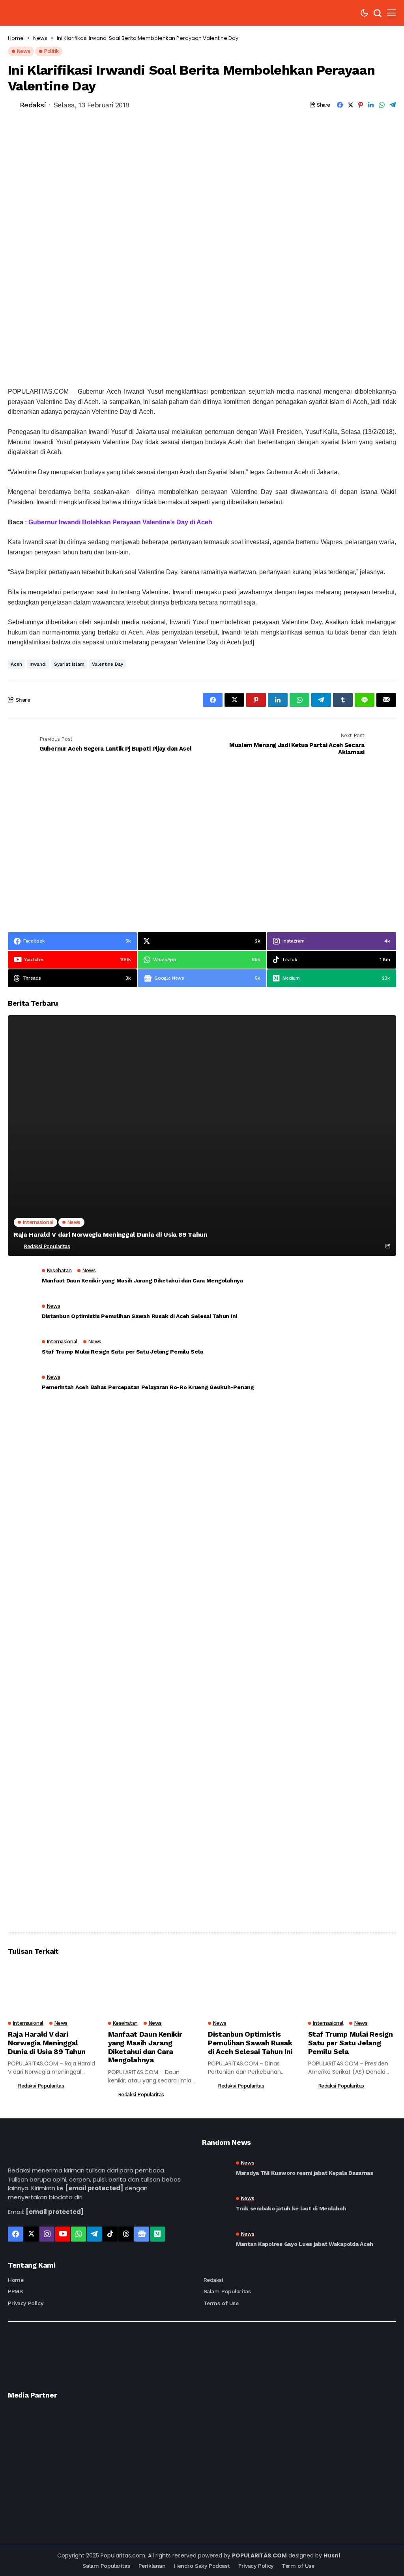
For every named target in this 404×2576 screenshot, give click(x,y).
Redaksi (33, 105)
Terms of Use (221, 2303)
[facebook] (15, 2234)
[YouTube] (63, 2234)
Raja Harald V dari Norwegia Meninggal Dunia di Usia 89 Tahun (111, 1234)
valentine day (108, 664)
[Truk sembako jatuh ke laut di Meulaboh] (216, 2204)
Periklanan (152, 2566)
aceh (16, 664)
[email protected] (94, 2188)
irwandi (38, 664)
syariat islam (69, 664)
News (40, 38)
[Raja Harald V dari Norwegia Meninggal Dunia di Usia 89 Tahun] (202, 1136)
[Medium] (157, 2234)
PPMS (15, 2291)
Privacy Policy (25, 2303)
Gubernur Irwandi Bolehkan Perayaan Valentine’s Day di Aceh (120, 522)
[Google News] (142, 2234)
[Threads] (126, 2234)
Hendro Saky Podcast (202, 2566)
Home (16, 38)
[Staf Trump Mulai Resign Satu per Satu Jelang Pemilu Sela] (22, 1349)
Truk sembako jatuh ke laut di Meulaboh (291, 2208)
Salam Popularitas (227, 2291)
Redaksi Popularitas (47, 1246)
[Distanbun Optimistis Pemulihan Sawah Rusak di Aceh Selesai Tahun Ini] (22, 1313)
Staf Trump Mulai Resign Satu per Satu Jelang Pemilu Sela (122, 1352)
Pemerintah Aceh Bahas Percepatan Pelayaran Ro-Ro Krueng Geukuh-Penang (148, 1387)
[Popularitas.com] (46, 13)
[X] (31, 2234)
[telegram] (94, 2234)
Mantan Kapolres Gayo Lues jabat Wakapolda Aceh (305, 2244)
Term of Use (298, 2566)
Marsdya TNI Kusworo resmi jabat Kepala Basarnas (305, 2173)
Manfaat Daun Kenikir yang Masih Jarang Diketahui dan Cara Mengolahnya (142, 1280)
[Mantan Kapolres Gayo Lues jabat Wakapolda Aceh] (216, 2239)
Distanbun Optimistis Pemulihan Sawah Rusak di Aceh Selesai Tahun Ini (139, 1316)
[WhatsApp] (79, 2234)
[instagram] (47, 2234)
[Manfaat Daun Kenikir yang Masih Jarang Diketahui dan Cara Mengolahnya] (22, 1278)
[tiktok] (110, 2234)
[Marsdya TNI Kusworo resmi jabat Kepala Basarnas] (216, 2168)
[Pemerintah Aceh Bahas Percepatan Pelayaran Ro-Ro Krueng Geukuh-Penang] (22, 1384)
